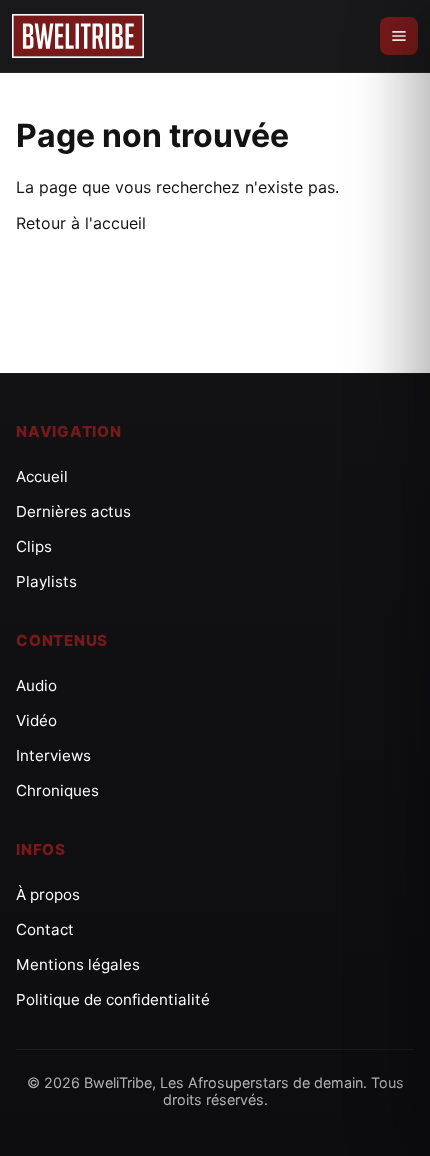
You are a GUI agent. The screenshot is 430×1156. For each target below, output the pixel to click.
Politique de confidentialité (113, 999)
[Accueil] (78, 36)
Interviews (53, 755)
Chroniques (57, 790)
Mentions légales (78, 964)
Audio (36, 685)
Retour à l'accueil (81, 223)
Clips (34, 546)
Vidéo (36, 720)
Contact (45, 929)
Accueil (42, 476)
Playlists (46, 581)
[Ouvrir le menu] (399, 36)
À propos (48, 894)
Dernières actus (73, 511)
